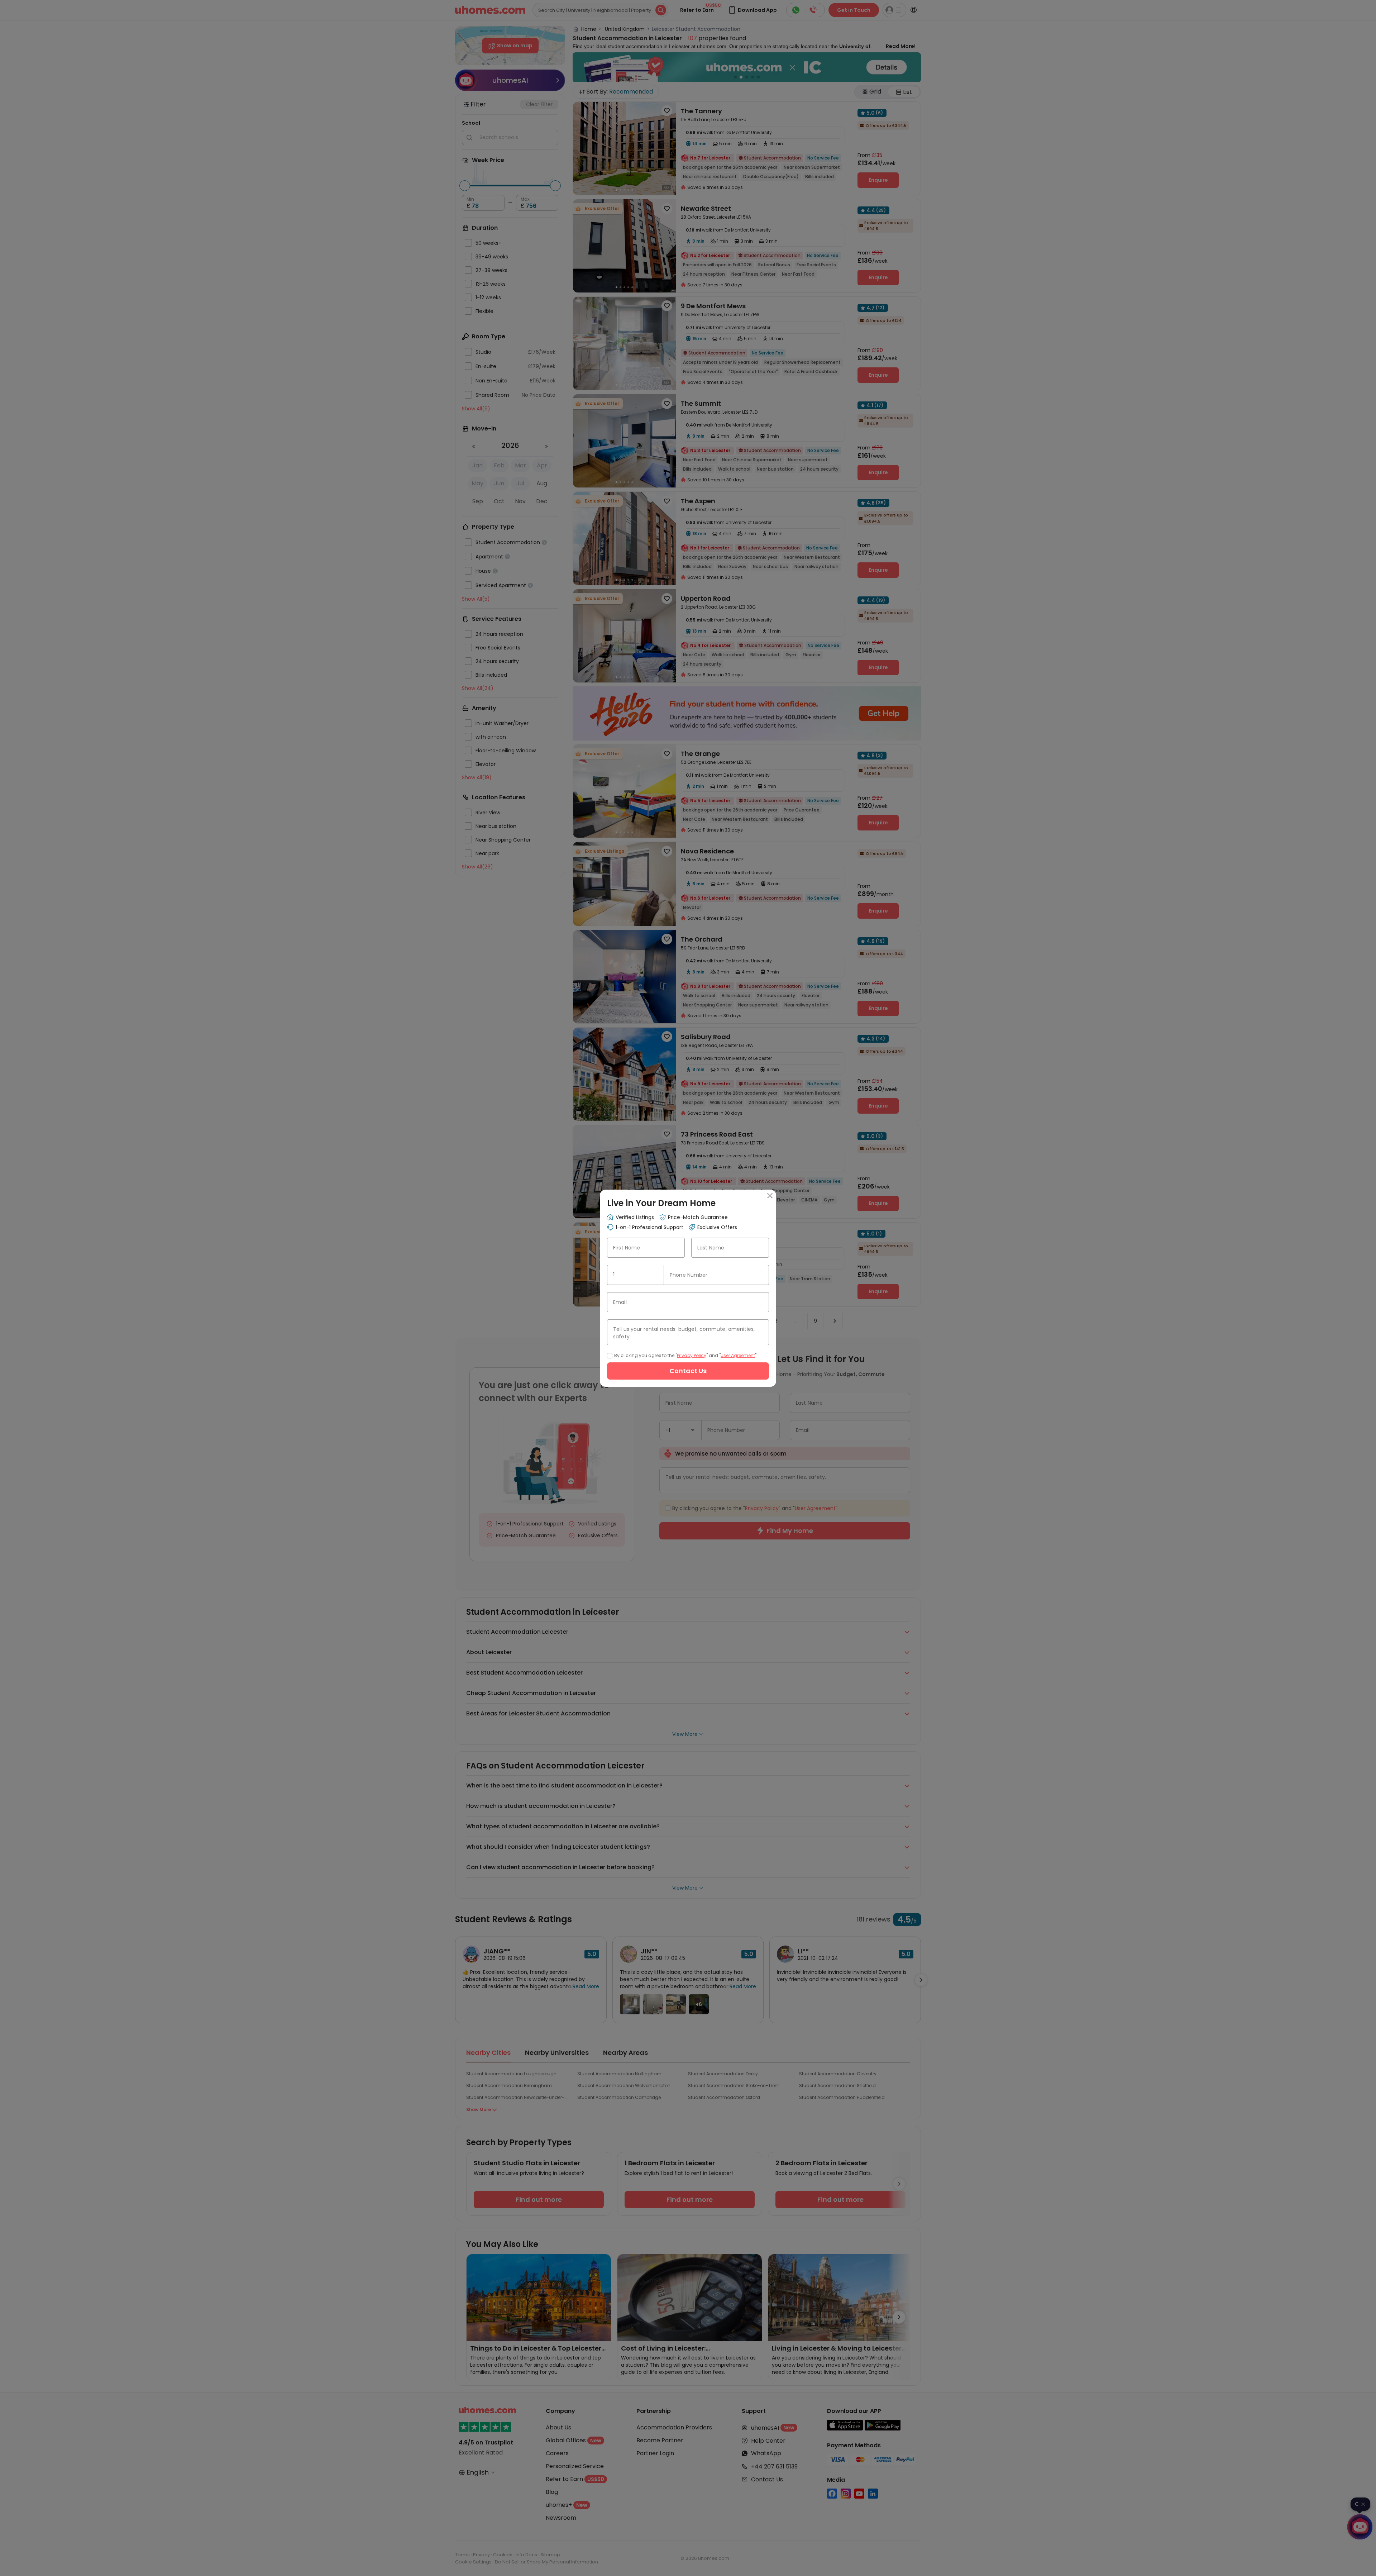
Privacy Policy (692, 1355)
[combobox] (636, 1275)
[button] (655, 1275)
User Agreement (738, 1355)
